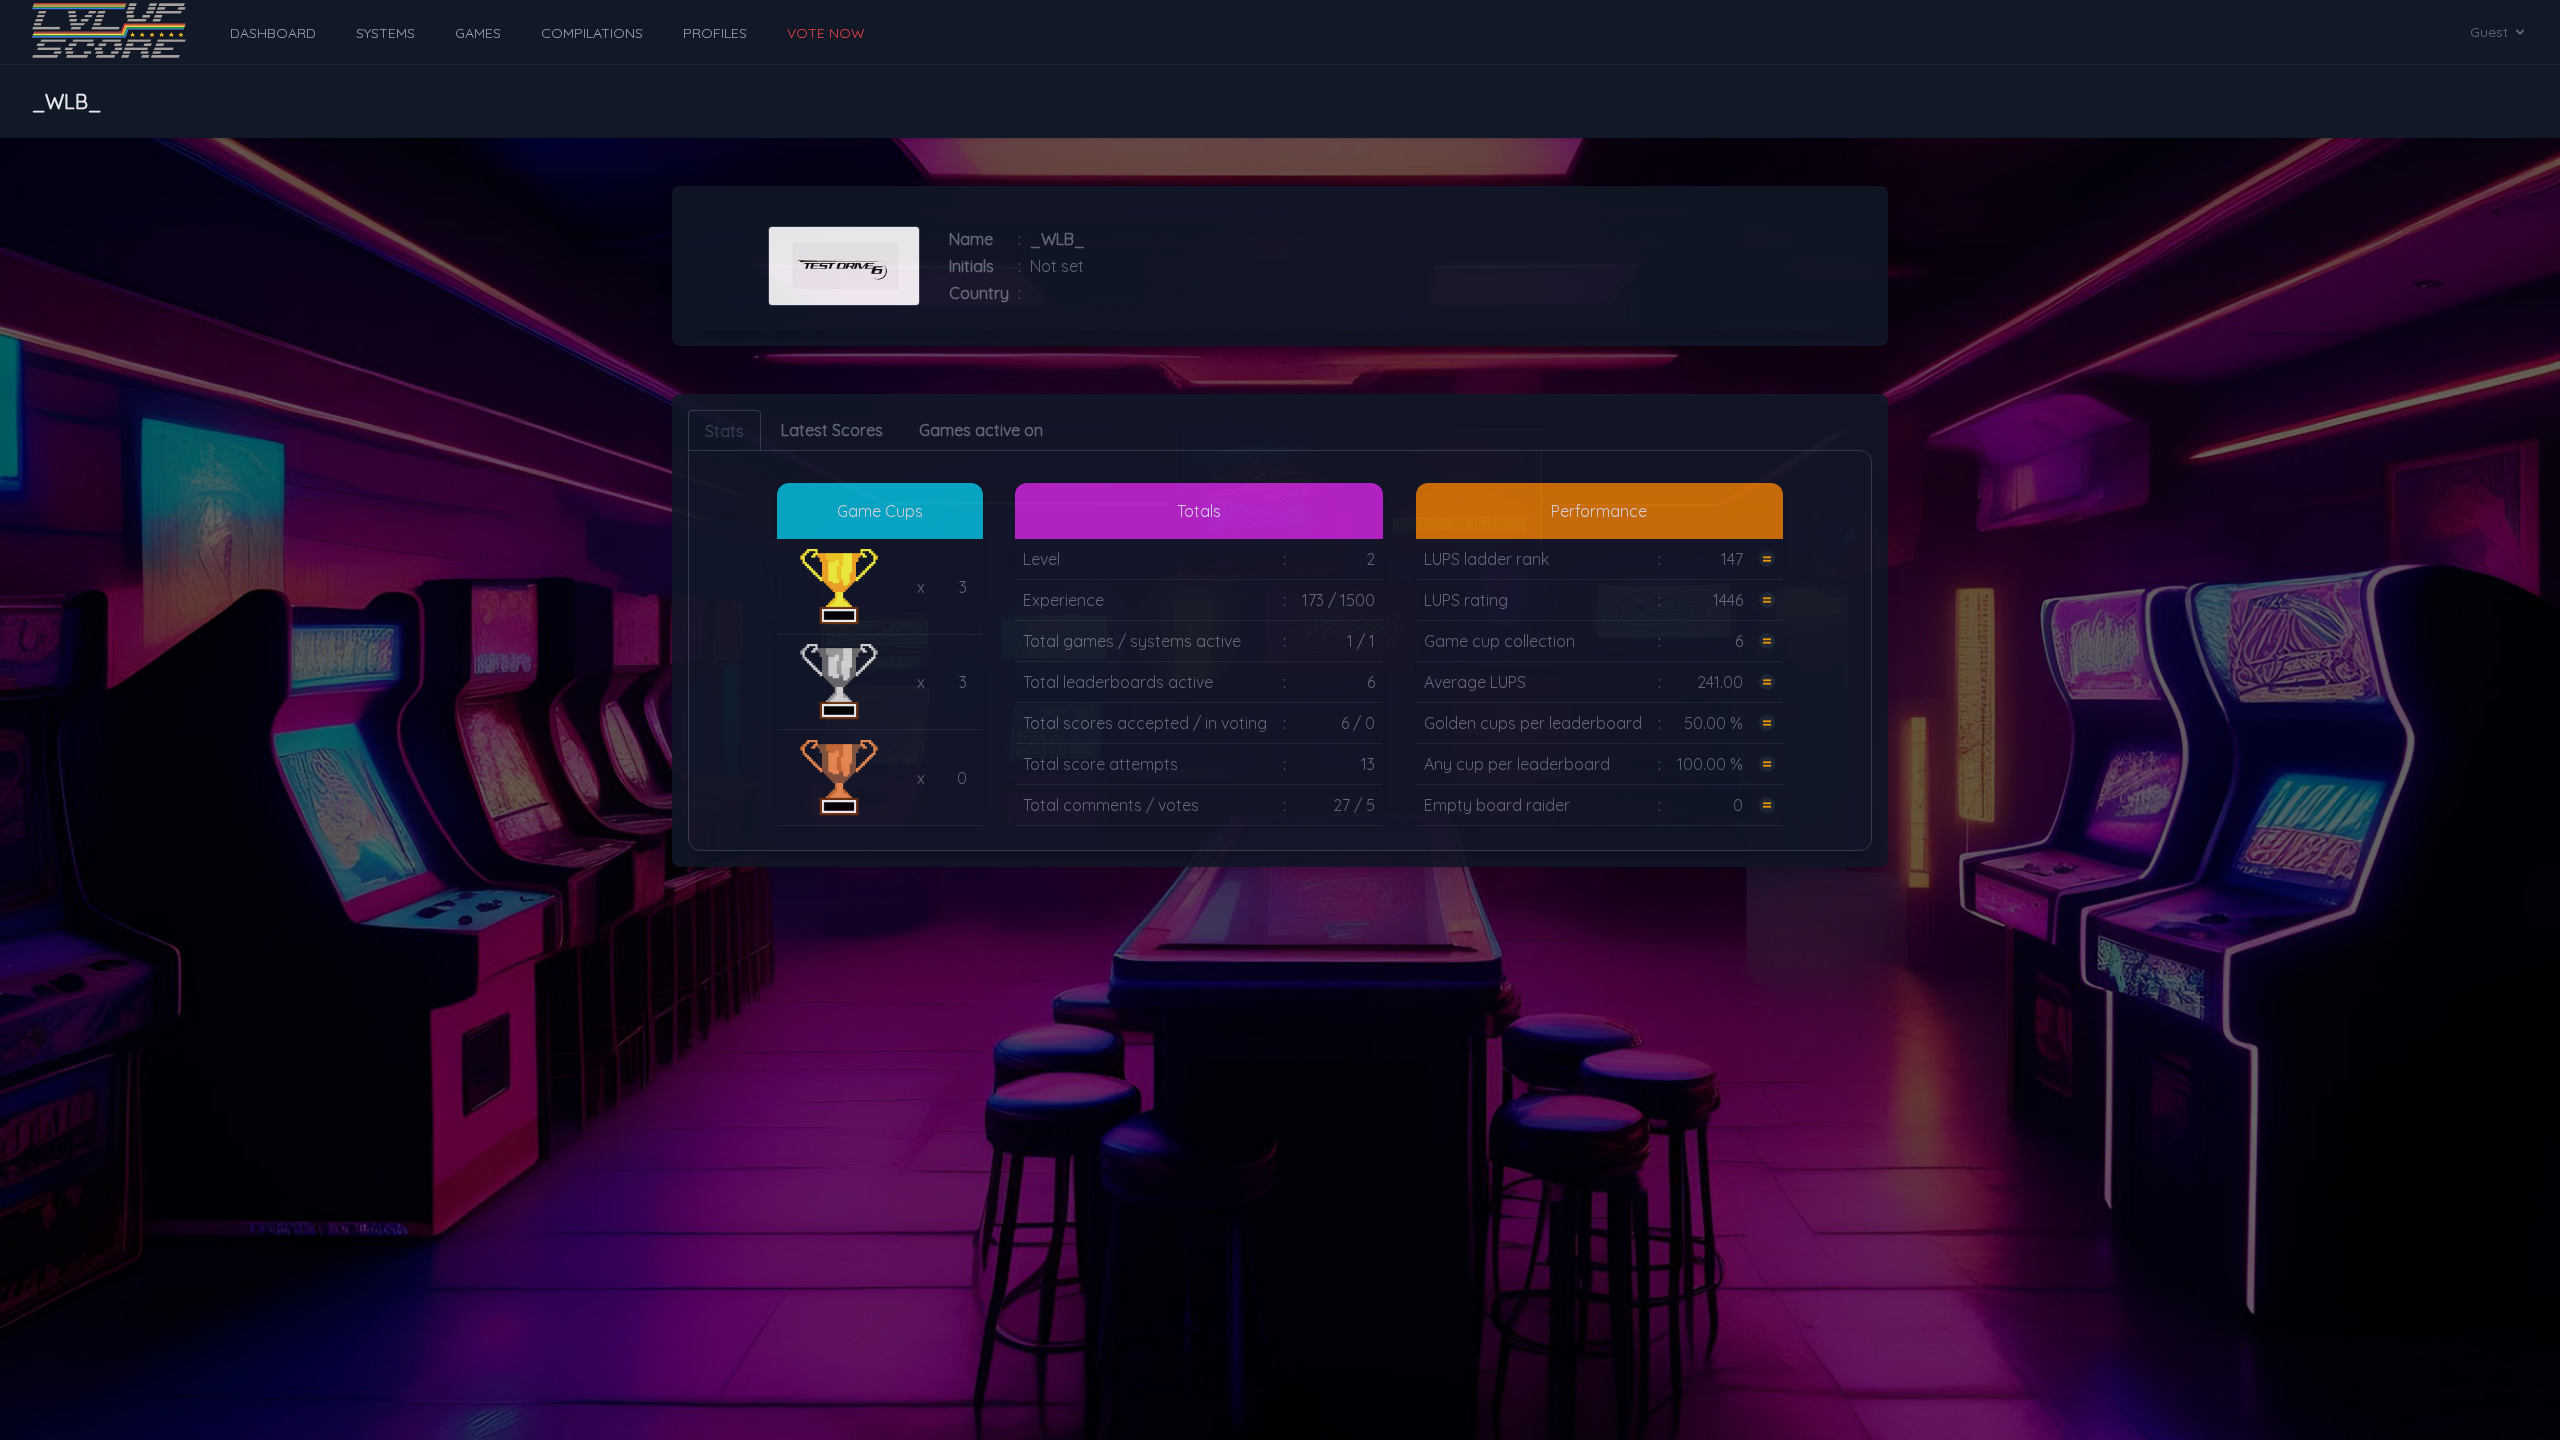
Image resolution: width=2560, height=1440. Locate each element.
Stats (724, 431)
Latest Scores (832, 430)
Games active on (981, 430)
